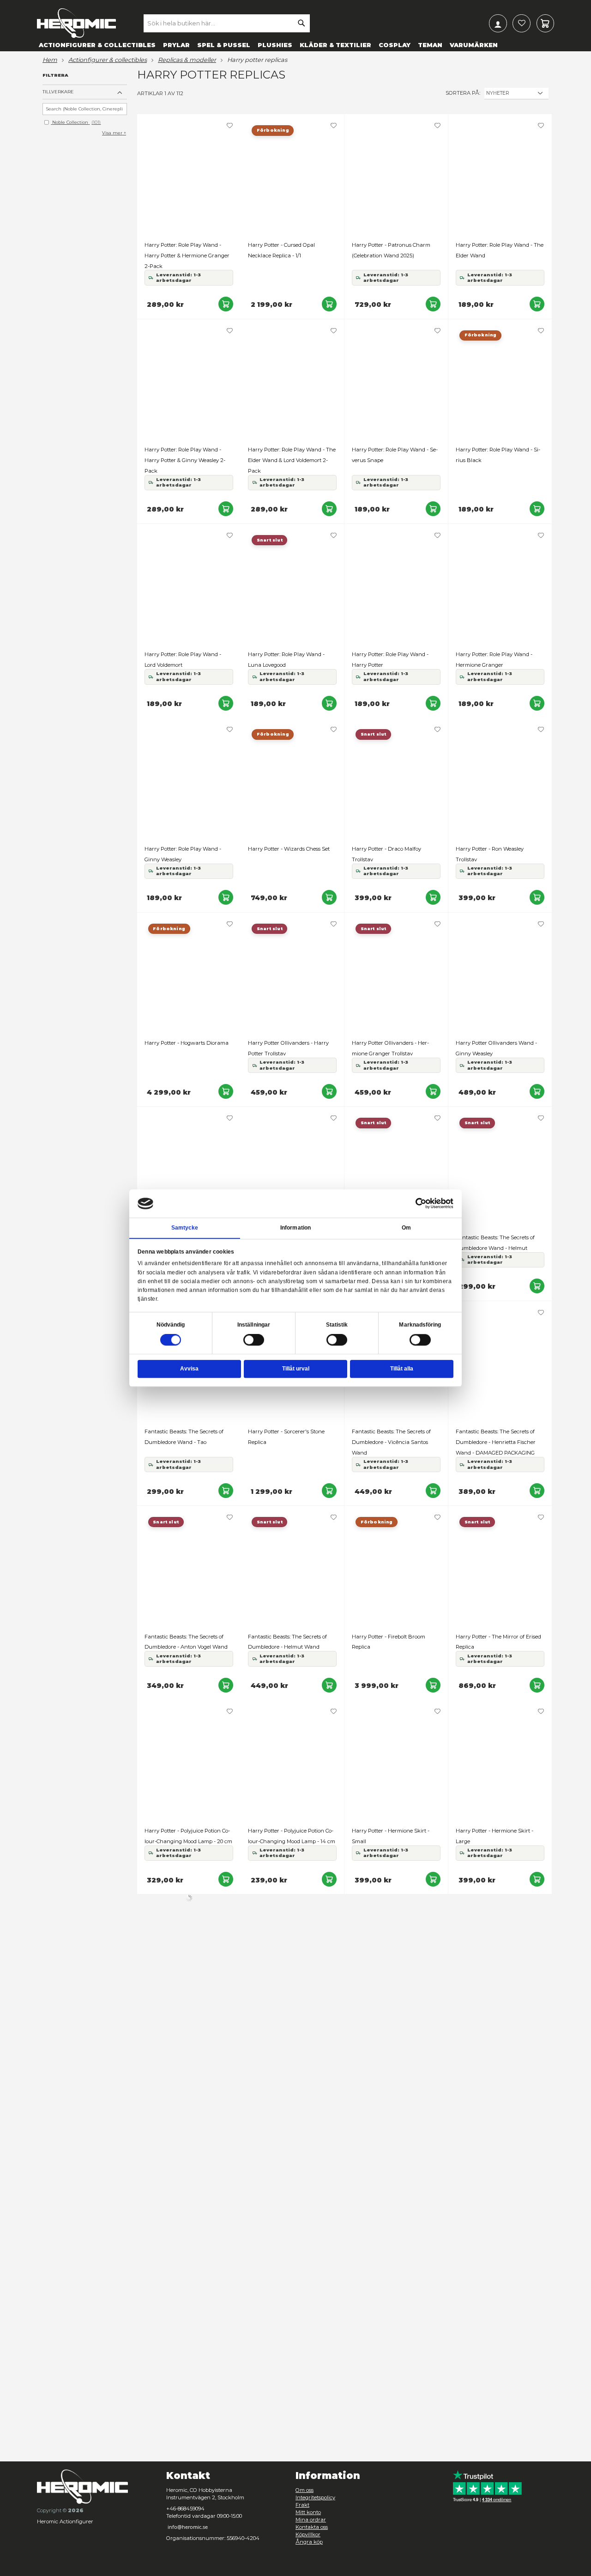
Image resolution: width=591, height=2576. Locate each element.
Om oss (305, 2490)
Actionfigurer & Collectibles (108, 60)
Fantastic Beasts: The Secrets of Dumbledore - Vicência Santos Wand (391, 1442)
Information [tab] (295, 1228)
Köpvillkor (308, 2534)
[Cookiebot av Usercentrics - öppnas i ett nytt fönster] (421, 1203)
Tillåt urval (296, 1369)
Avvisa (189, 1369)
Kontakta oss (312, 2527)
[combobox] (227, 23)
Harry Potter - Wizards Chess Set (289, 849)
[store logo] (76, 23)
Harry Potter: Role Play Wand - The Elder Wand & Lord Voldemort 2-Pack (292, 460)
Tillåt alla (402, 1369)
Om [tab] (406, 1228)
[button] (230, 126)
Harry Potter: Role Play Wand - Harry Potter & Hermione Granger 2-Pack (187, 256)
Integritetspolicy (315, 2497)
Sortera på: (463, 93)
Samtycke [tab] (185, 1228)
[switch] (254, 1340)
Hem (50, 60)
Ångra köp (309, 2542)
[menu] (295, 45)
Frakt (302, 2505)
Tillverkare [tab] (58, 92)
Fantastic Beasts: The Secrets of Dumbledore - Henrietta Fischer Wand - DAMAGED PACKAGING (496, 1442)
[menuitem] (97, 45)
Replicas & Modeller (187, 60)
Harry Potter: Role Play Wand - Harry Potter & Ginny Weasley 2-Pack (185, 460)
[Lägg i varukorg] (226, 304)
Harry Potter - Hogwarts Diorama (187, 1043)
